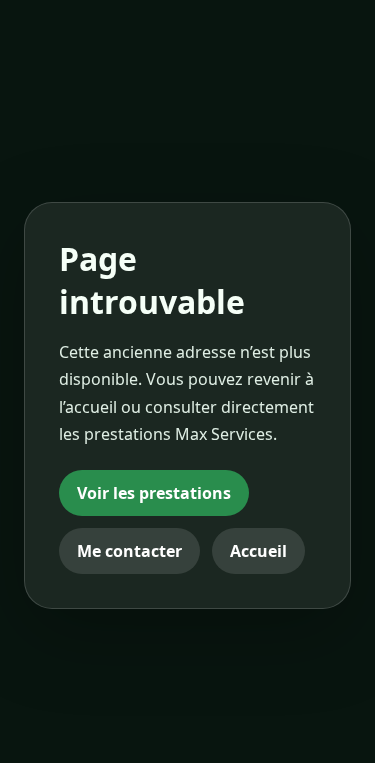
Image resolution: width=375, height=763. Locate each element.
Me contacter (129, 551)
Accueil (258, 551)
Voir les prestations (154, 493)
